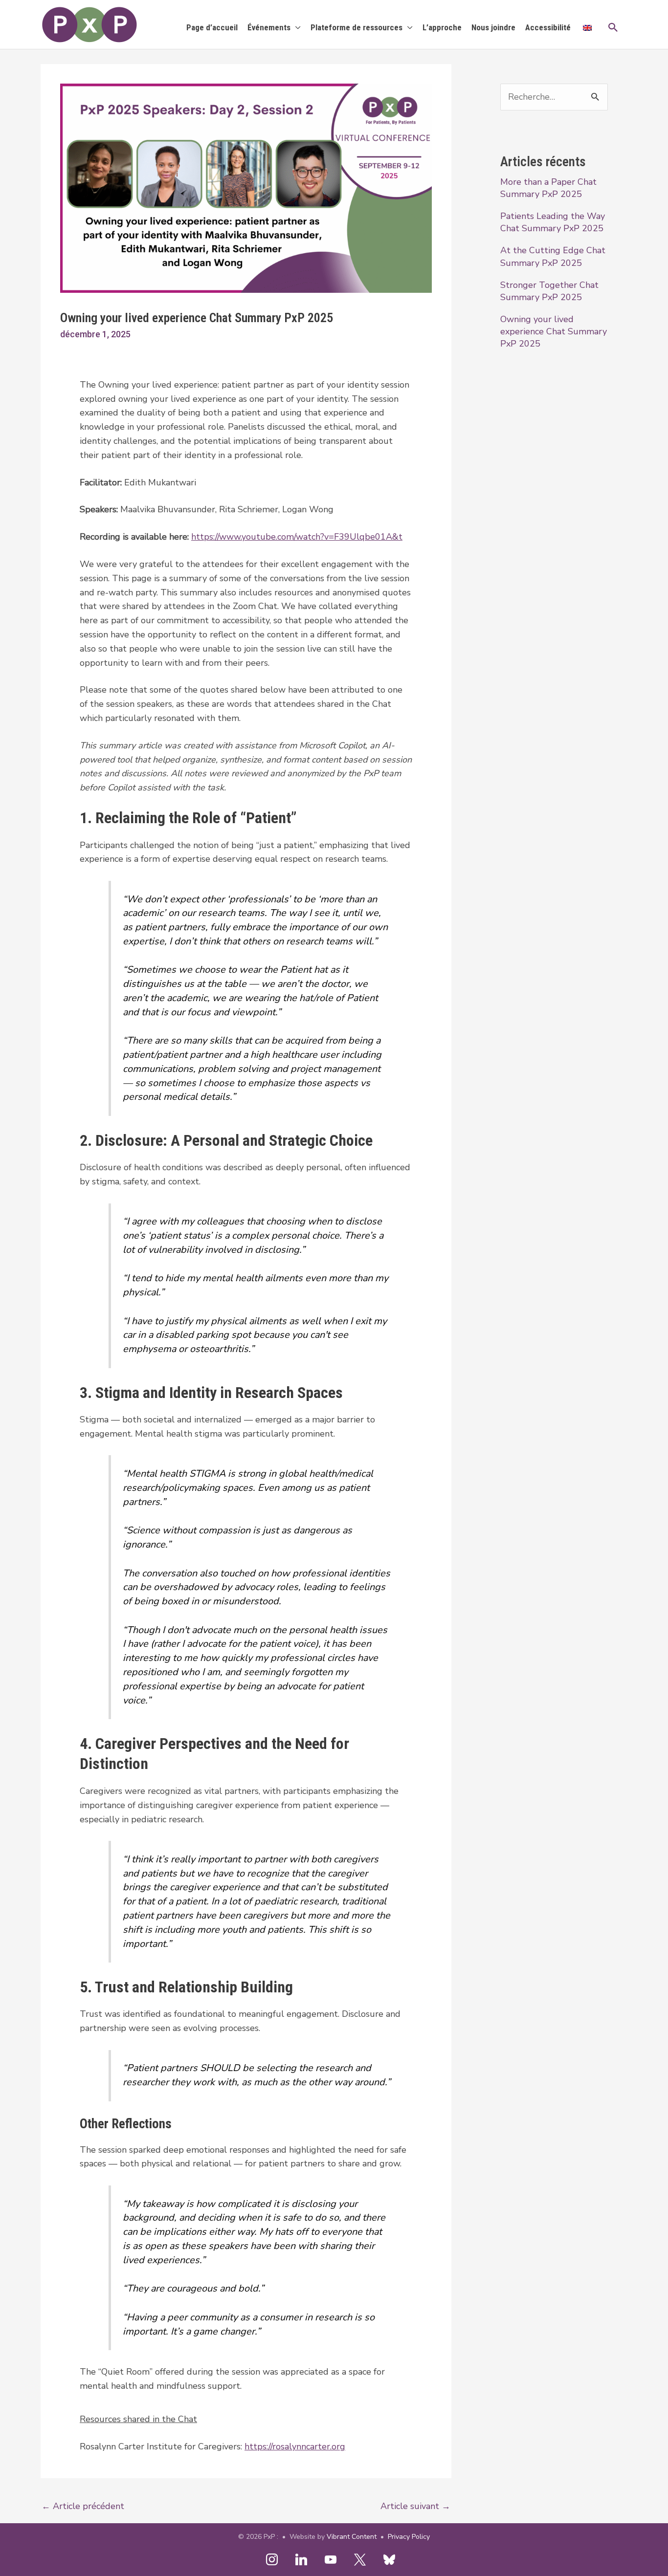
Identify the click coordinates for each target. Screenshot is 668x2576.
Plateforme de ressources (356, 27)
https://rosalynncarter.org (295, 2446)
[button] (613, 27)
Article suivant (415, 2506)
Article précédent (83, 2506)
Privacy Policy (409, 2537)
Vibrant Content (352, 2537)
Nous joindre (493, 27)
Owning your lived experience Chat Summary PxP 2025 (554, 331)
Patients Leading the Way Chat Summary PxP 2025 (553, 222)
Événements (269, 27)
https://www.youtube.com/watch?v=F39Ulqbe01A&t (297, 537)
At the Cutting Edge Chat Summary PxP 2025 (553, 256)
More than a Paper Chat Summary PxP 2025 (548, 188)
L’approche (442, 27)
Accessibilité (548, 27)
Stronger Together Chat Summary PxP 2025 (549, 291)
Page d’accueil (212, 27)
